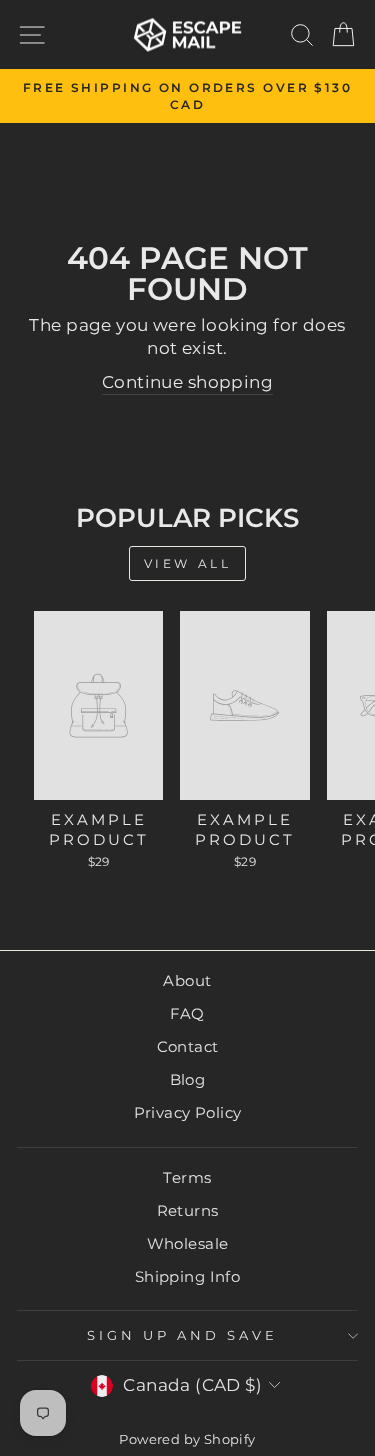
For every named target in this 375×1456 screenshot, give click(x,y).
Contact (188, 1046)
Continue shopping (187, 382)
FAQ (187, 1013)
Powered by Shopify (187, 1439)
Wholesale (188, 1243)
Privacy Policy (188, 1112)
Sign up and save (182, 1335)
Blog (188, 1079)
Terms (187, 1177)
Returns (188, 1210)
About (187, 980)
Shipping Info (187, 1276)
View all (188, 563)
